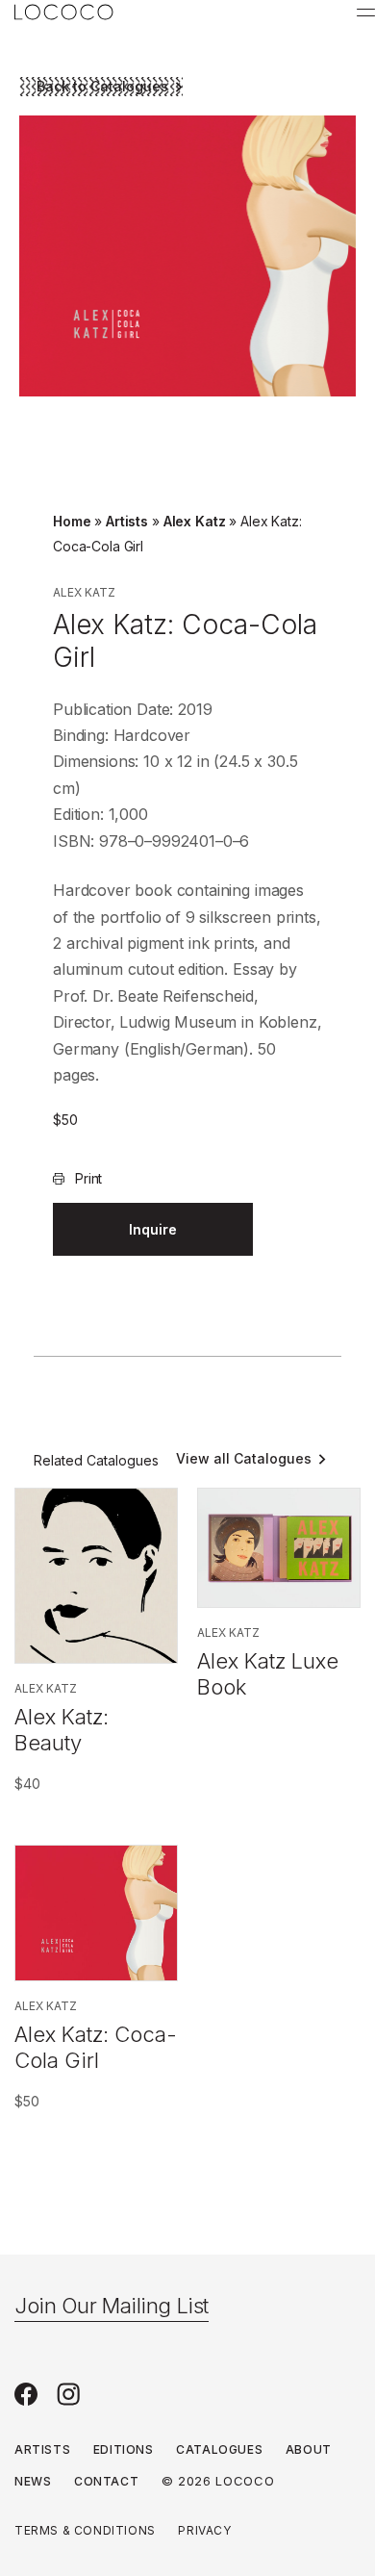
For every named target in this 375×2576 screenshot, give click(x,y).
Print (88, 1178)
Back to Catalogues (102, 86)
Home (72, 521)
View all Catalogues (244, 1458)
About (309, 2449)
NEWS (33, 2481)
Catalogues (219, 2449)
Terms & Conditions (85, 2530)
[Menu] (366, 13)
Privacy (204, 2530)
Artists (127, 521)
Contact (106, 2481)
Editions (124, 2449)
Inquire (153, 1229)
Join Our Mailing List (112, 2306)
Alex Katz (195, 521)
